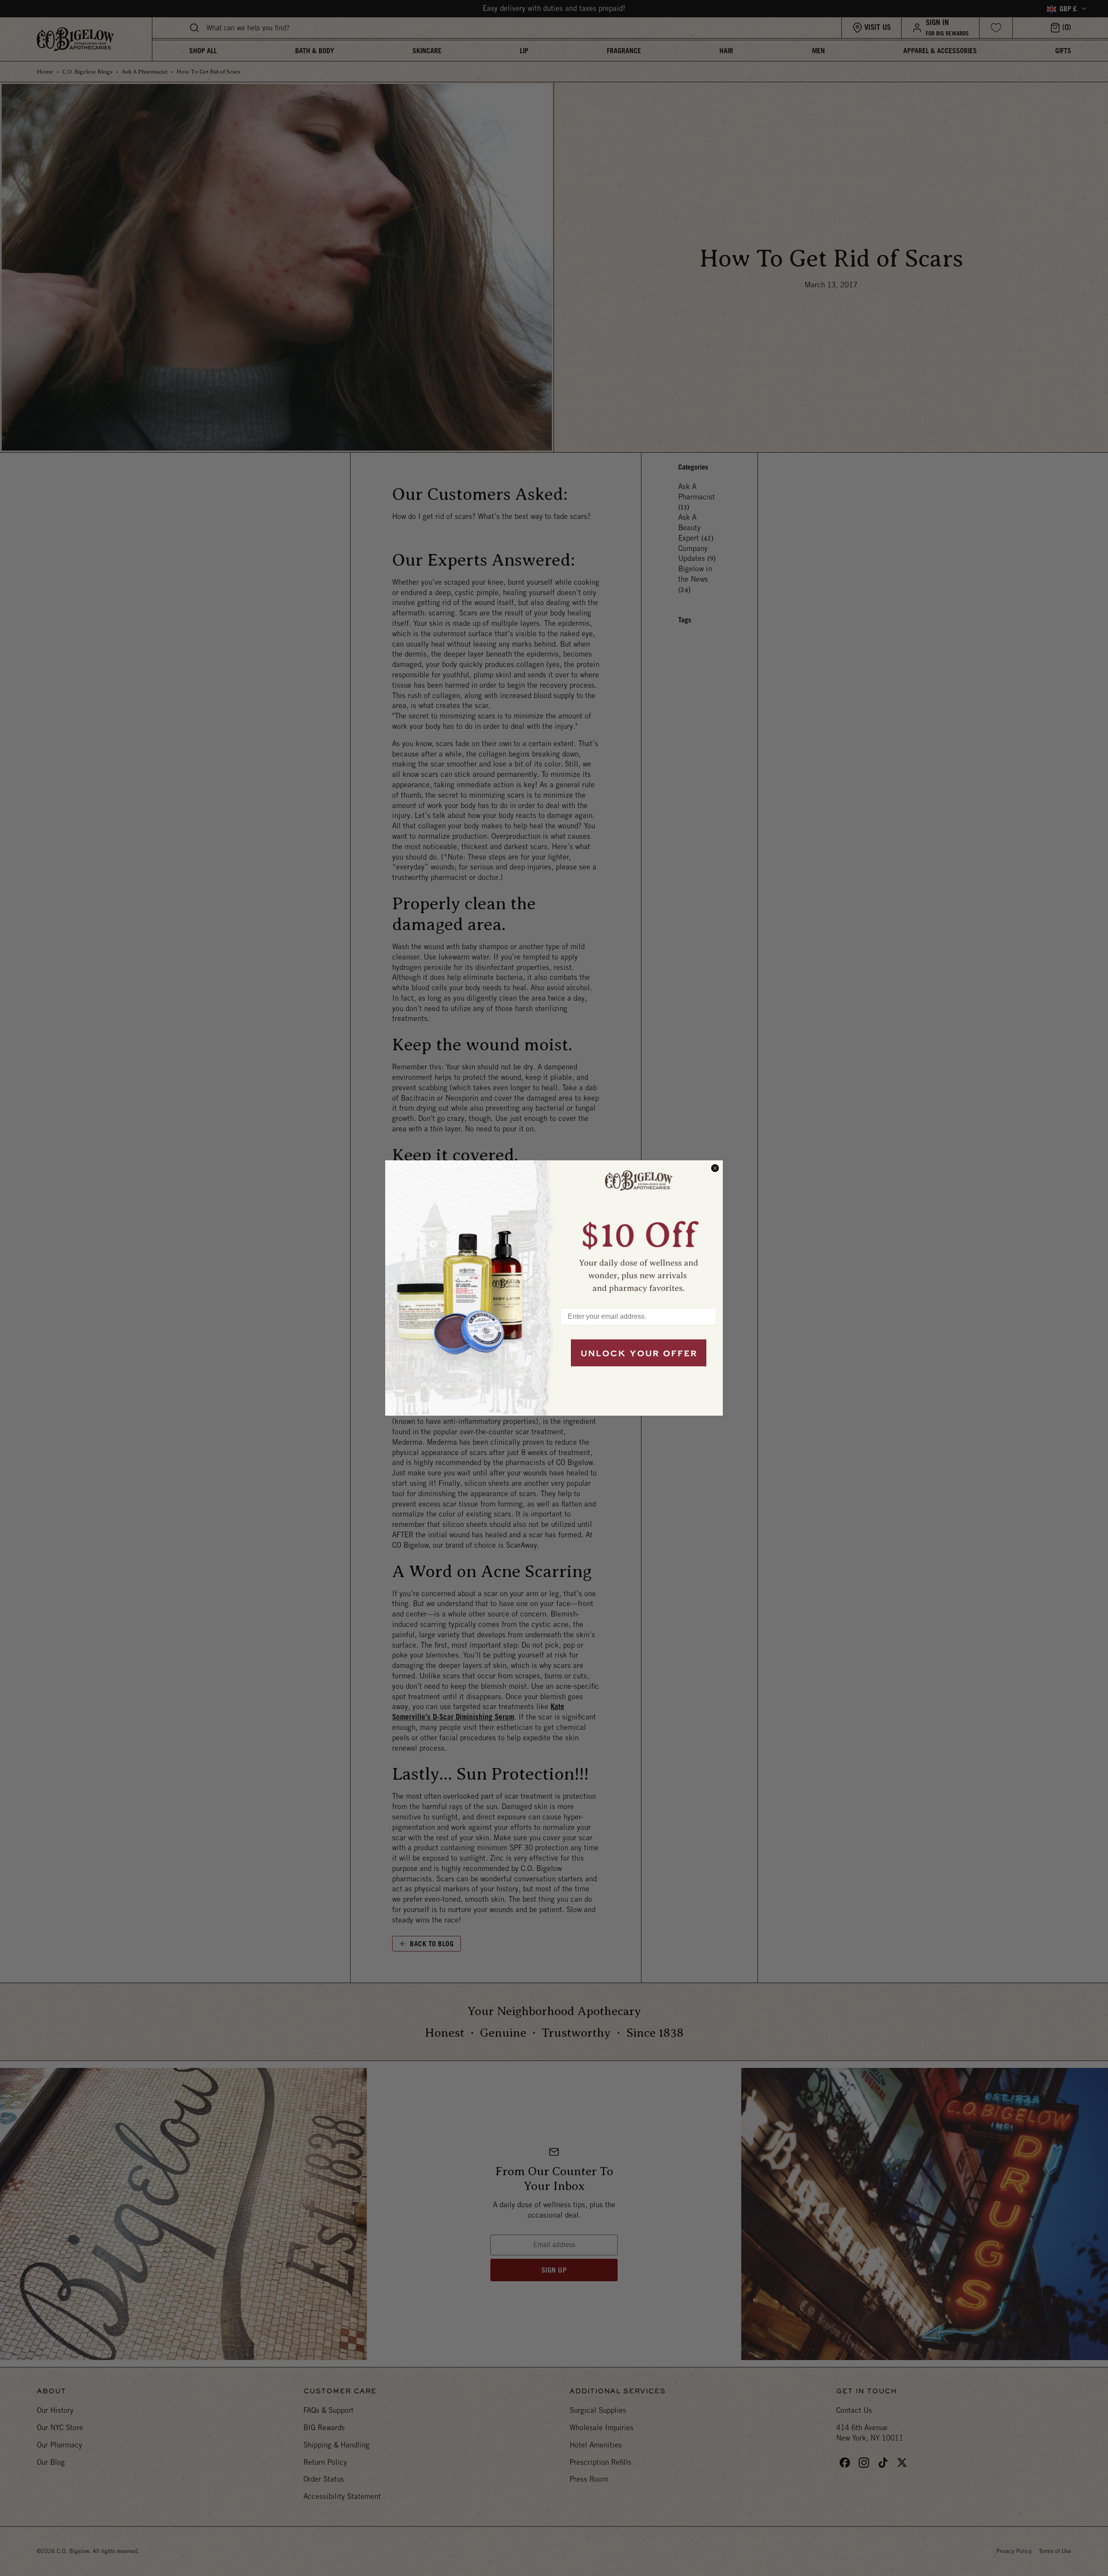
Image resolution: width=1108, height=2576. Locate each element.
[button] (638, 1230)
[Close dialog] (715, 1168)
